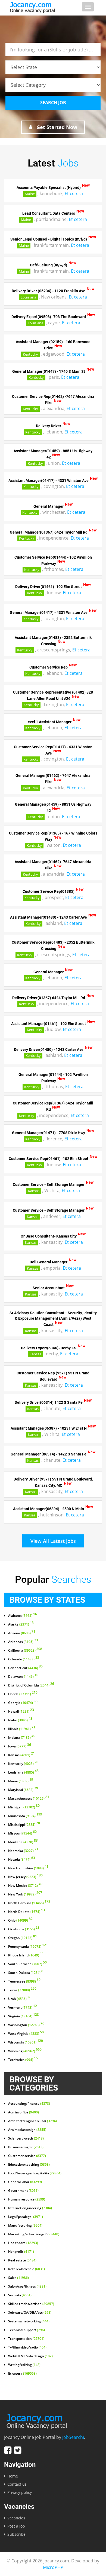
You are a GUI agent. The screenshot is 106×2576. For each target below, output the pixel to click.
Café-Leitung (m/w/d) (49, 265)
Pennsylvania (28, 1947)
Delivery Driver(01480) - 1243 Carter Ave (49, 1049)
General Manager (49, 506)
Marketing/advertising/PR (34, 2234)
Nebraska (23, 1851)
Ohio (20, 1921)
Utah (20, 1999)
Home (13, 2476)
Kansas (34, 1191)
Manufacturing (25, 2226)
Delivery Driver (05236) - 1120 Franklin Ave (49, 291)
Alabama (23, 1616)
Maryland (23, 1790)
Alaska (21, 1624)
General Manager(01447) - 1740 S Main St (49, 371)
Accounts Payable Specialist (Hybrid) (49, 187)
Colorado (24, 1659)
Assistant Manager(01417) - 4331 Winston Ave (49, 480)
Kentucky (30, 354)
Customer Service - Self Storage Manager (49, 1184)
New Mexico (25, 1886)
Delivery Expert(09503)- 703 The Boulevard (49, 317)
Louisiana (28, 297)
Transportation (26, 2339)
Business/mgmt (26, 2147)
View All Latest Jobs (53, 1541)
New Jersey (25, 1877)
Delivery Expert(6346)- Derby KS (49, 1348)
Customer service (27, 2156)
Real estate (22, 2260)
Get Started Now (56, 127)
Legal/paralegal (26, 2217)
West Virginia (26, 2034)
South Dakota (26, 1973)
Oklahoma (24, 1929)
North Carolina (29, 1903)
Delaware (23, 1677)
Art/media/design (27, 2130)
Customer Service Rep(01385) (49, 891)
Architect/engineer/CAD (32, 2121)
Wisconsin (26, 2042)
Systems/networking (29, 2321)
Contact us (17, 2484)
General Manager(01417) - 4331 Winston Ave (49, 613)
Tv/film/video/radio (27, 2347)
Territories (23, 2060)
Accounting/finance (29, 2104)
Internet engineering (30, 2208)
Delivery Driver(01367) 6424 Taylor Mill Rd (49, 998)
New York (25, 1894)
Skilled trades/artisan (31, 2304)
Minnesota (25, 1816)
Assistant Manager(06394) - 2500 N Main (49, 1509)
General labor (25, 2182)
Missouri (22, 1833)
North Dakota (26, 1912)
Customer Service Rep (49, 667)
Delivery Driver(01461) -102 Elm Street (49, 587)
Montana (23, 1842)
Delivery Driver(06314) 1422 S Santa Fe (49, 1402)
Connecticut (25, 1668)
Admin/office (24, 2112)
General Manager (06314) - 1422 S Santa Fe (49, 1454)
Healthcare (23, 2243)
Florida (23, 1694)
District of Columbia (31, 1685)
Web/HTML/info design (30, 2356)
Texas (22, 1990)
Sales (18, 2278)
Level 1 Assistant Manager (49, 722)
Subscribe (16, 2534)
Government (23, 2191)
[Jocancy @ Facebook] (8, 2450)
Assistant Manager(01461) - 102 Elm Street (49, 1023)
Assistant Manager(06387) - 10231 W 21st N (49, 1428)
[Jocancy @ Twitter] (18, 2450)
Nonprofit (21, 2252)
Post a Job (16, 2526)
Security (20, 2295)
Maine (30, 194)
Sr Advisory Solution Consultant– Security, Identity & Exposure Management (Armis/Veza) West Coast (53, 1319)
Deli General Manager (49, 1262)
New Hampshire (28, 1868)
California (25, 1651)
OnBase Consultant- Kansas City (49, 1236)
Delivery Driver (49, 426)
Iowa (20, 1746)
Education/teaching (29, 2165)
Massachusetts (29, 1799)
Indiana (22, 1738)
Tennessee (24, 1981)
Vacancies (16, 2518)
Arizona (22, 1633)
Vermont (23, 2008)
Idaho (20, 1720)
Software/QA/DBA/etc (30, 2313)
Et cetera (74, 193)
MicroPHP (53, 2567)
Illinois (22, 1729)
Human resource (27, 2199)
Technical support (26, 2330)
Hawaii (21, 1712)
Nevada (22, 1860)
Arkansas (23, 1642)
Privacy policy (20, 2492)
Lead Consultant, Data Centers (49, 213)
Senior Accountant (49, 1288)
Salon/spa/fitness (27, 2286)
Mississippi (24, 1825)
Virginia (24, 2016)
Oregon (23, 1938)
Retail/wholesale (26, 2269)
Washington (26, 2025)
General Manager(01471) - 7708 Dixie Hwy (49, 1133)
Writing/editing (24, 2365)
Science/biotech (26, 2138)
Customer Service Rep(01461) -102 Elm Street (49, 1159)
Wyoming (25, 2051)
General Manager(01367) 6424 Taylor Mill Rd (49, 532)
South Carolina (27, 1964)
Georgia (23, 1703)
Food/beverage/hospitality (35, 2173)
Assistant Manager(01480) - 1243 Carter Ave (49, 917)
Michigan (24, 1807)
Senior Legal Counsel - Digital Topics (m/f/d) (49, 239)
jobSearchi (73, 2437)
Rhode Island (26, 1955)
